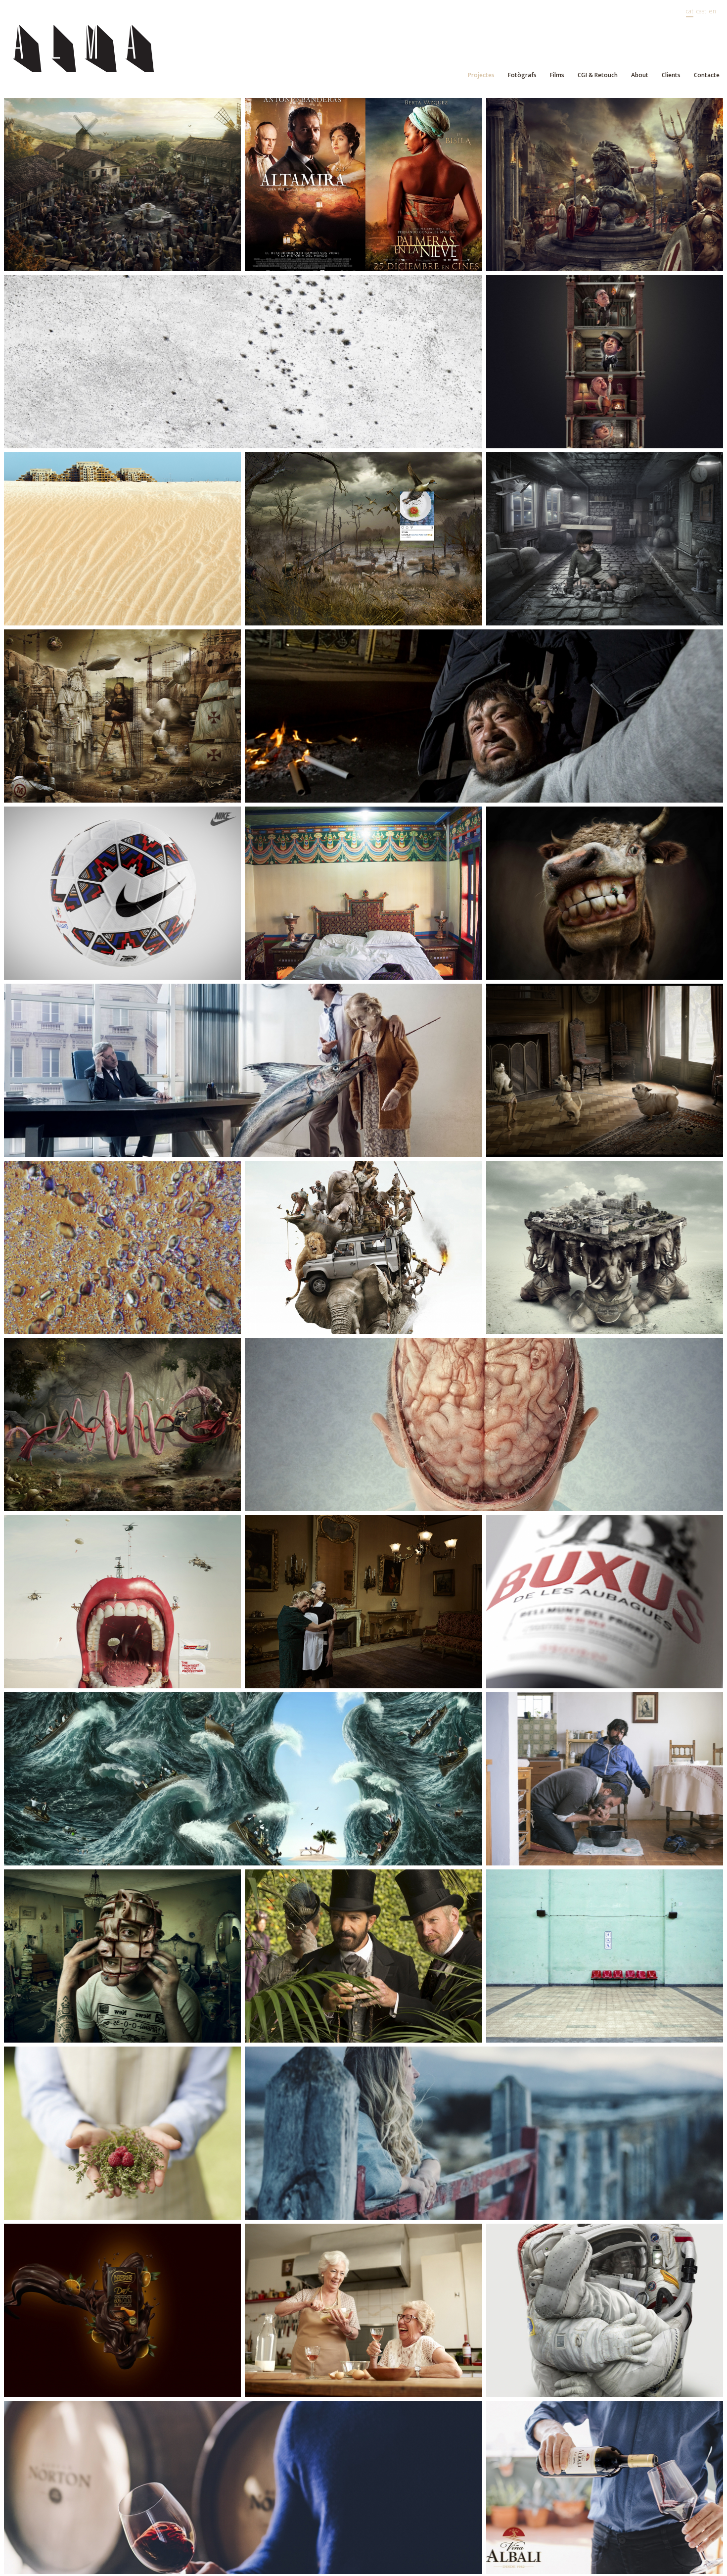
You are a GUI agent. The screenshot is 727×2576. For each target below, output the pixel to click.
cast (701, 11)
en (713, 11)
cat (690, 11)
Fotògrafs (522, 75)
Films (557, 75)
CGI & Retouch (598, 75)
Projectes (481, 75)
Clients (671, 75)
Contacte (707, 75)
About (640, 75)
